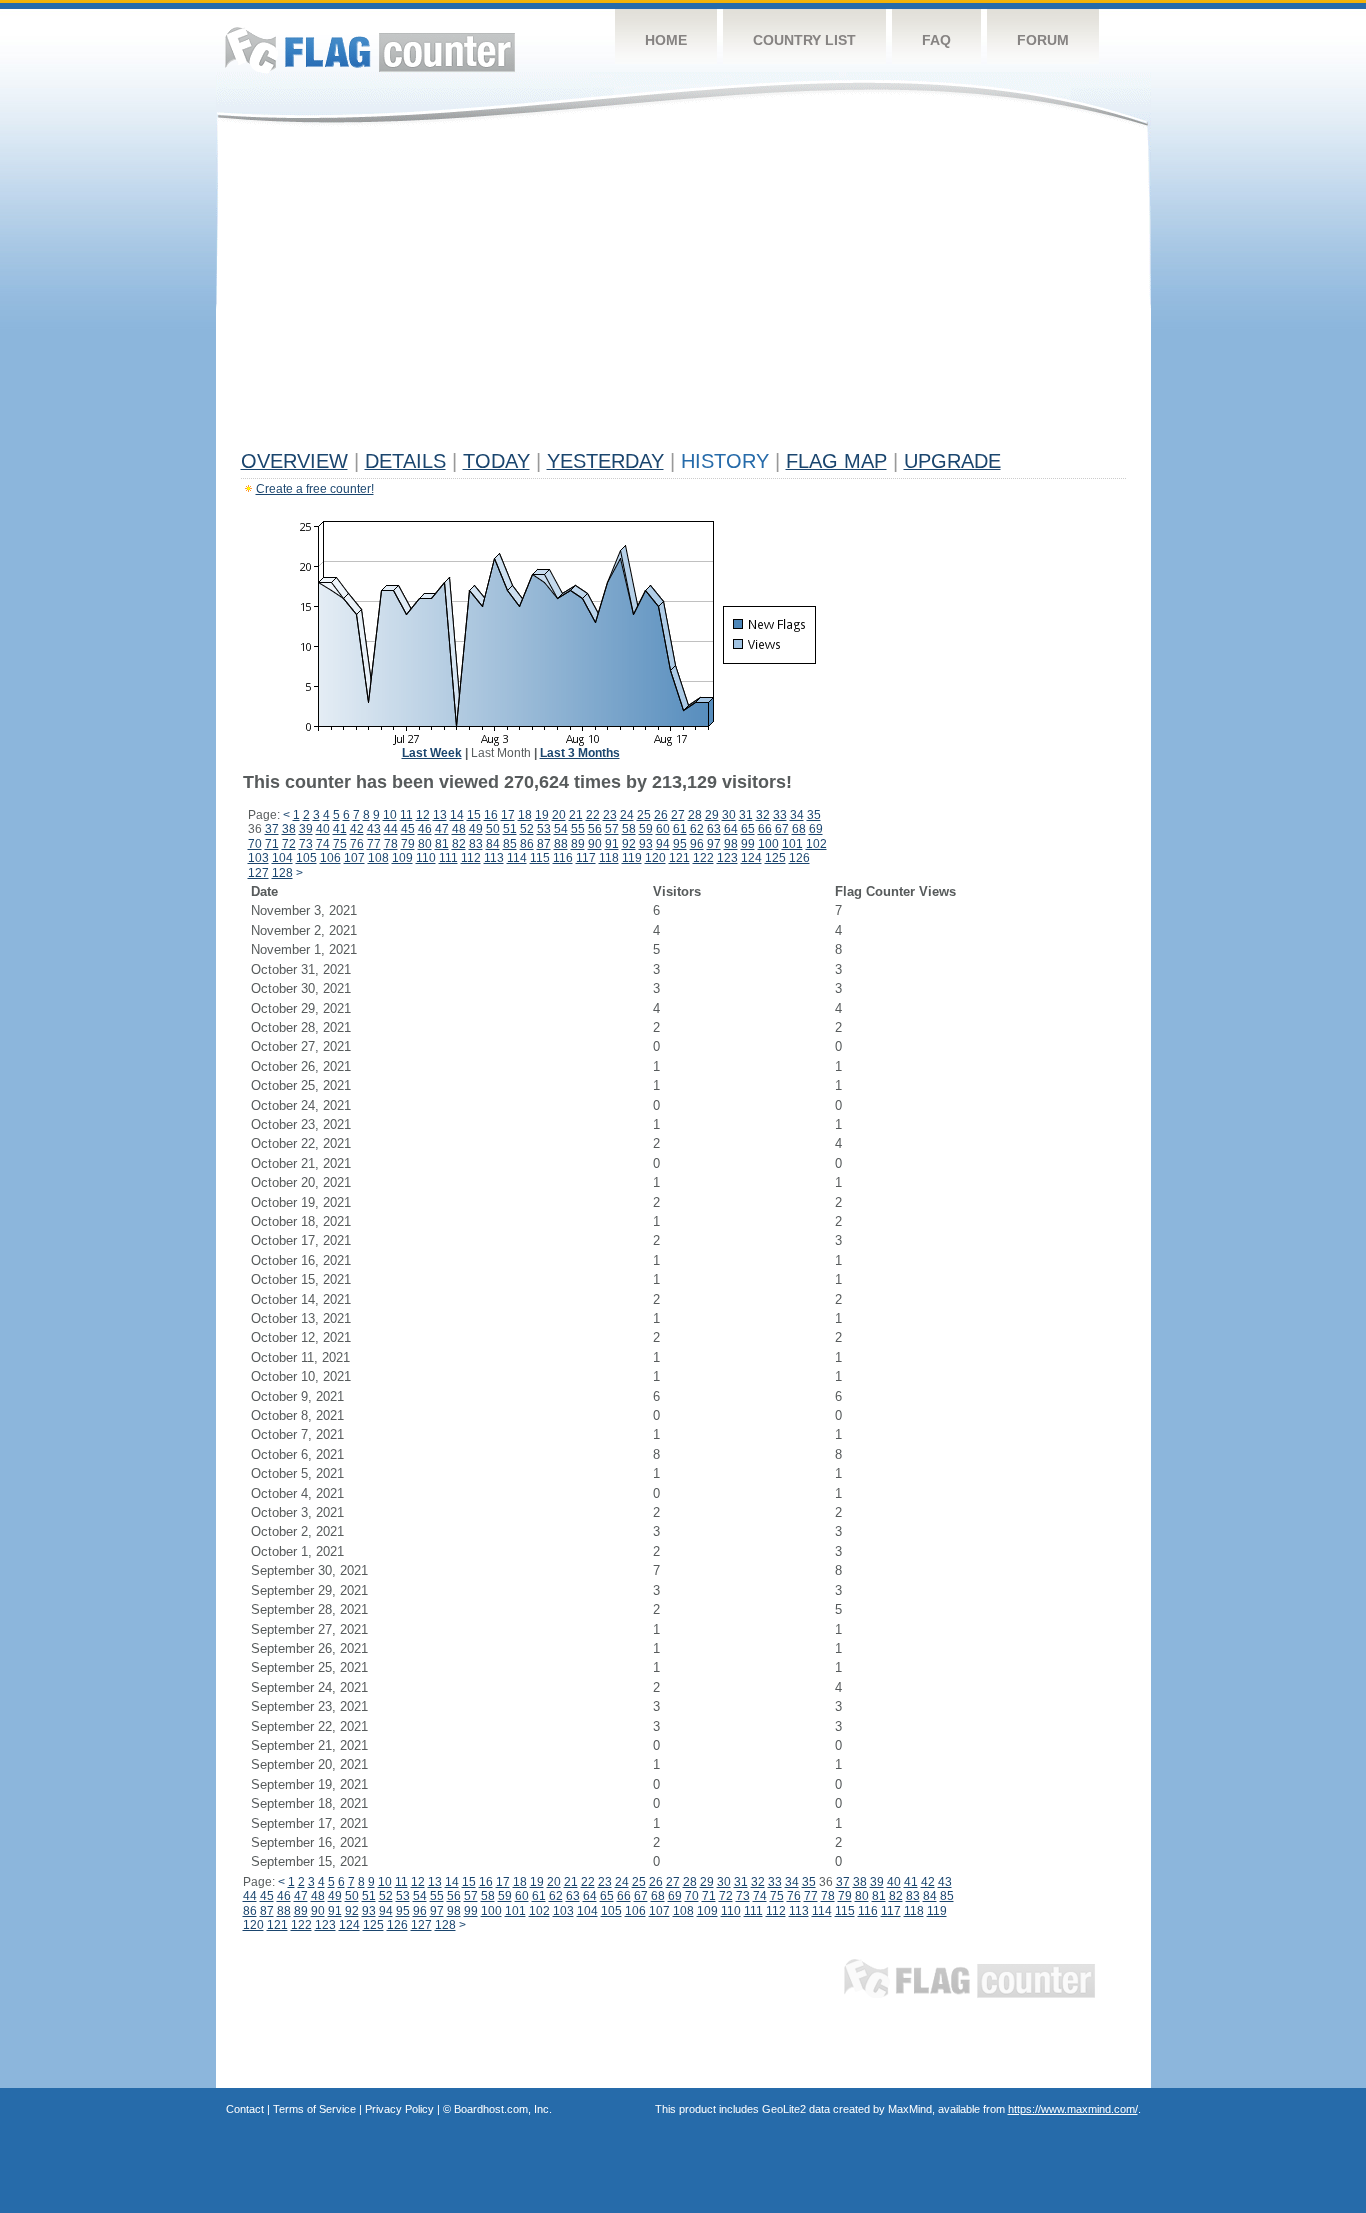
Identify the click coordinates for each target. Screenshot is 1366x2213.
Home (666, 40)
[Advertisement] (683, 292)
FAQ (936, 40)
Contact (245, 2109)
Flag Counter (370, 49)
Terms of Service (314, 2109)
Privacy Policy (399, 2109)
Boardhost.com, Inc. (503, 2109)
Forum (1043, 40)
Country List (804, 40)
